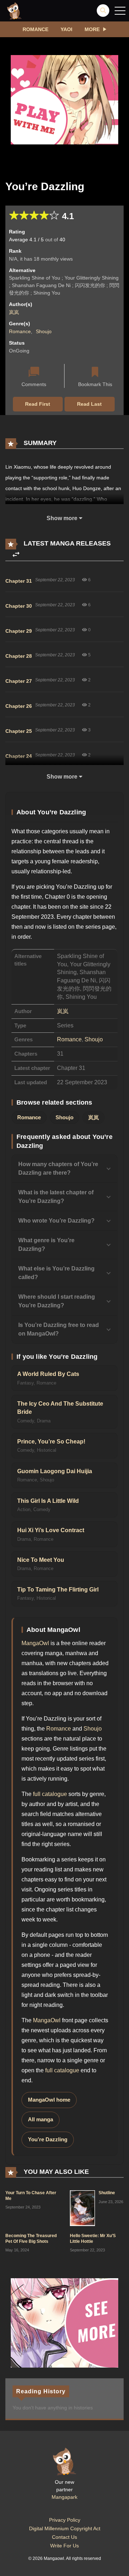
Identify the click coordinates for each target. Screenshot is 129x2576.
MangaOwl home (49, 2100)
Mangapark (64, 2497)
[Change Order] (16, 555)
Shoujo (44, 331)
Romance (35, 29)
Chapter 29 (19, 631)
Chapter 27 (19, 681)
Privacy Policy (65, 2520)
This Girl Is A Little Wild (48, 1501)
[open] (120, 11)
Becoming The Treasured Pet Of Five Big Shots (31, 2239)
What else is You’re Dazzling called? (56, 1273)
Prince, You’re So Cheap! (51, 1442)
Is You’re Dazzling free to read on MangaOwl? (59, 1329)
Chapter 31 (19, 581)
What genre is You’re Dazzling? (46, 1245)
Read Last (89, 404)
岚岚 (14, 312)
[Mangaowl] (14, 10)
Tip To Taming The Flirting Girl (58, 1590)
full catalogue (50, 1794)
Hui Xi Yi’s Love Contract (51, 1530)
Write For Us (64, 2546)
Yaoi (66, 29)
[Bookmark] (95, 373)
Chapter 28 (19, 656)
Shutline (107, 2193)
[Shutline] (82, 2208)
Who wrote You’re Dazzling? (56, 1221)
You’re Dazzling (48, 2140)
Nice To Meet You (41, 1560)
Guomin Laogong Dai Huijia (55, 1471)
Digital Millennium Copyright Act (65, 2528)
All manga (40, 2119)
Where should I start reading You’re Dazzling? (57, 1301)
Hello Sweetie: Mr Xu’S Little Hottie (93, 2239)
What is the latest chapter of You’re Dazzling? (56, 1197)
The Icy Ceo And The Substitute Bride (60, 1408)
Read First (38, 404)
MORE (92, 29)
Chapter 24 (19, 756)
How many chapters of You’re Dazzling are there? (58, 1168)
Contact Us (64, 2537)
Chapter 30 (19, 606)
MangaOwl (35, 1643)
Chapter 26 (19, 706)
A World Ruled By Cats (48, 1374)
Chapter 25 (19, 731)
